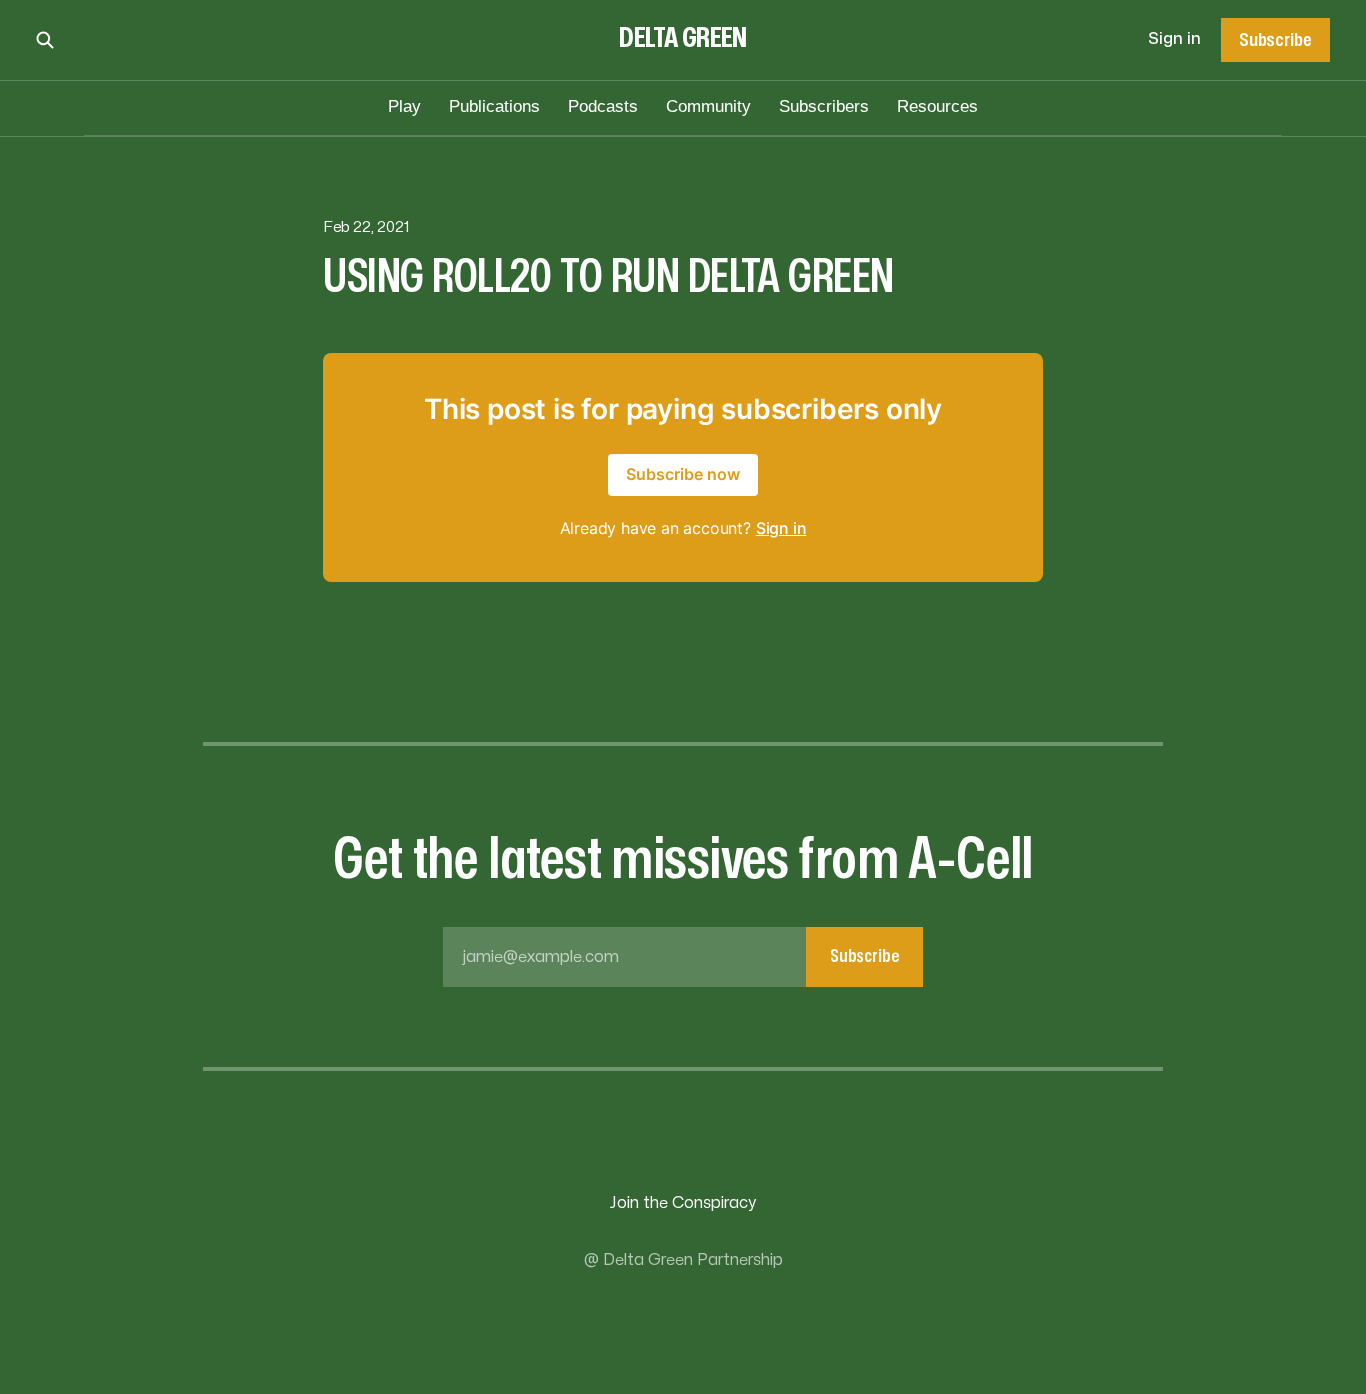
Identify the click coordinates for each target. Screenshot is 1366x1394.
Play (404, 106)
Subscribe (1275, 40)
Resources (937, 106)
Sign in (1174, 39)
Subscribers (824, 106)
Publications (494, 106)
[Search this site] (45, 40)
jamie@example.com (681, 956)
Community (708, 106)
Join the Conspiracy (683, 1203)
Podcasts (603, 106)
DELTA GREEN (683, 38)
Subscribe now (683, 474)
